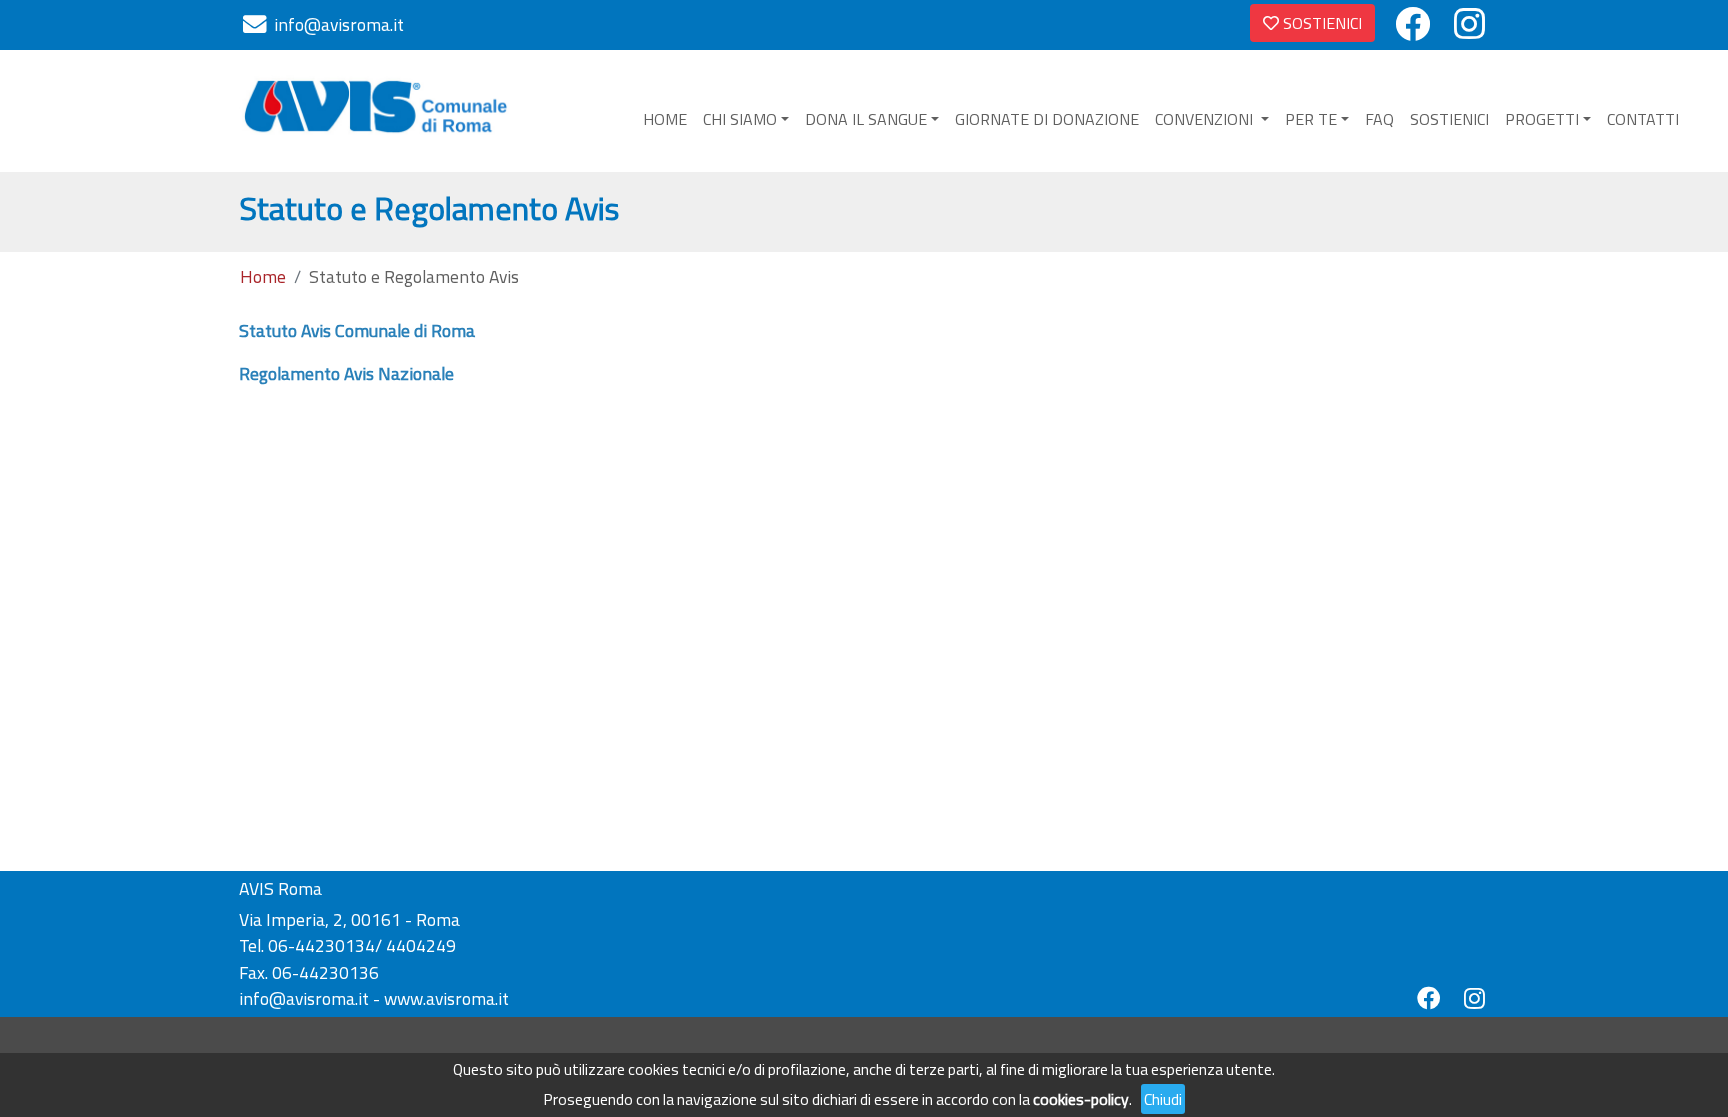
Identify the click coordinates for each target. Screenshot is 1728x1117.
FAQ (1379, 119)
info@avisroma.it (339, 24)
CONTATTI (1643, 119)
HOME (665, 119)
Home (263, 277)
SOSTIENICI (1320, 23)
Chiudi (1163, 1099)
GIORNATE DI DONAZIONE (1047, 119)
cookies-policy (1081, 1099)
